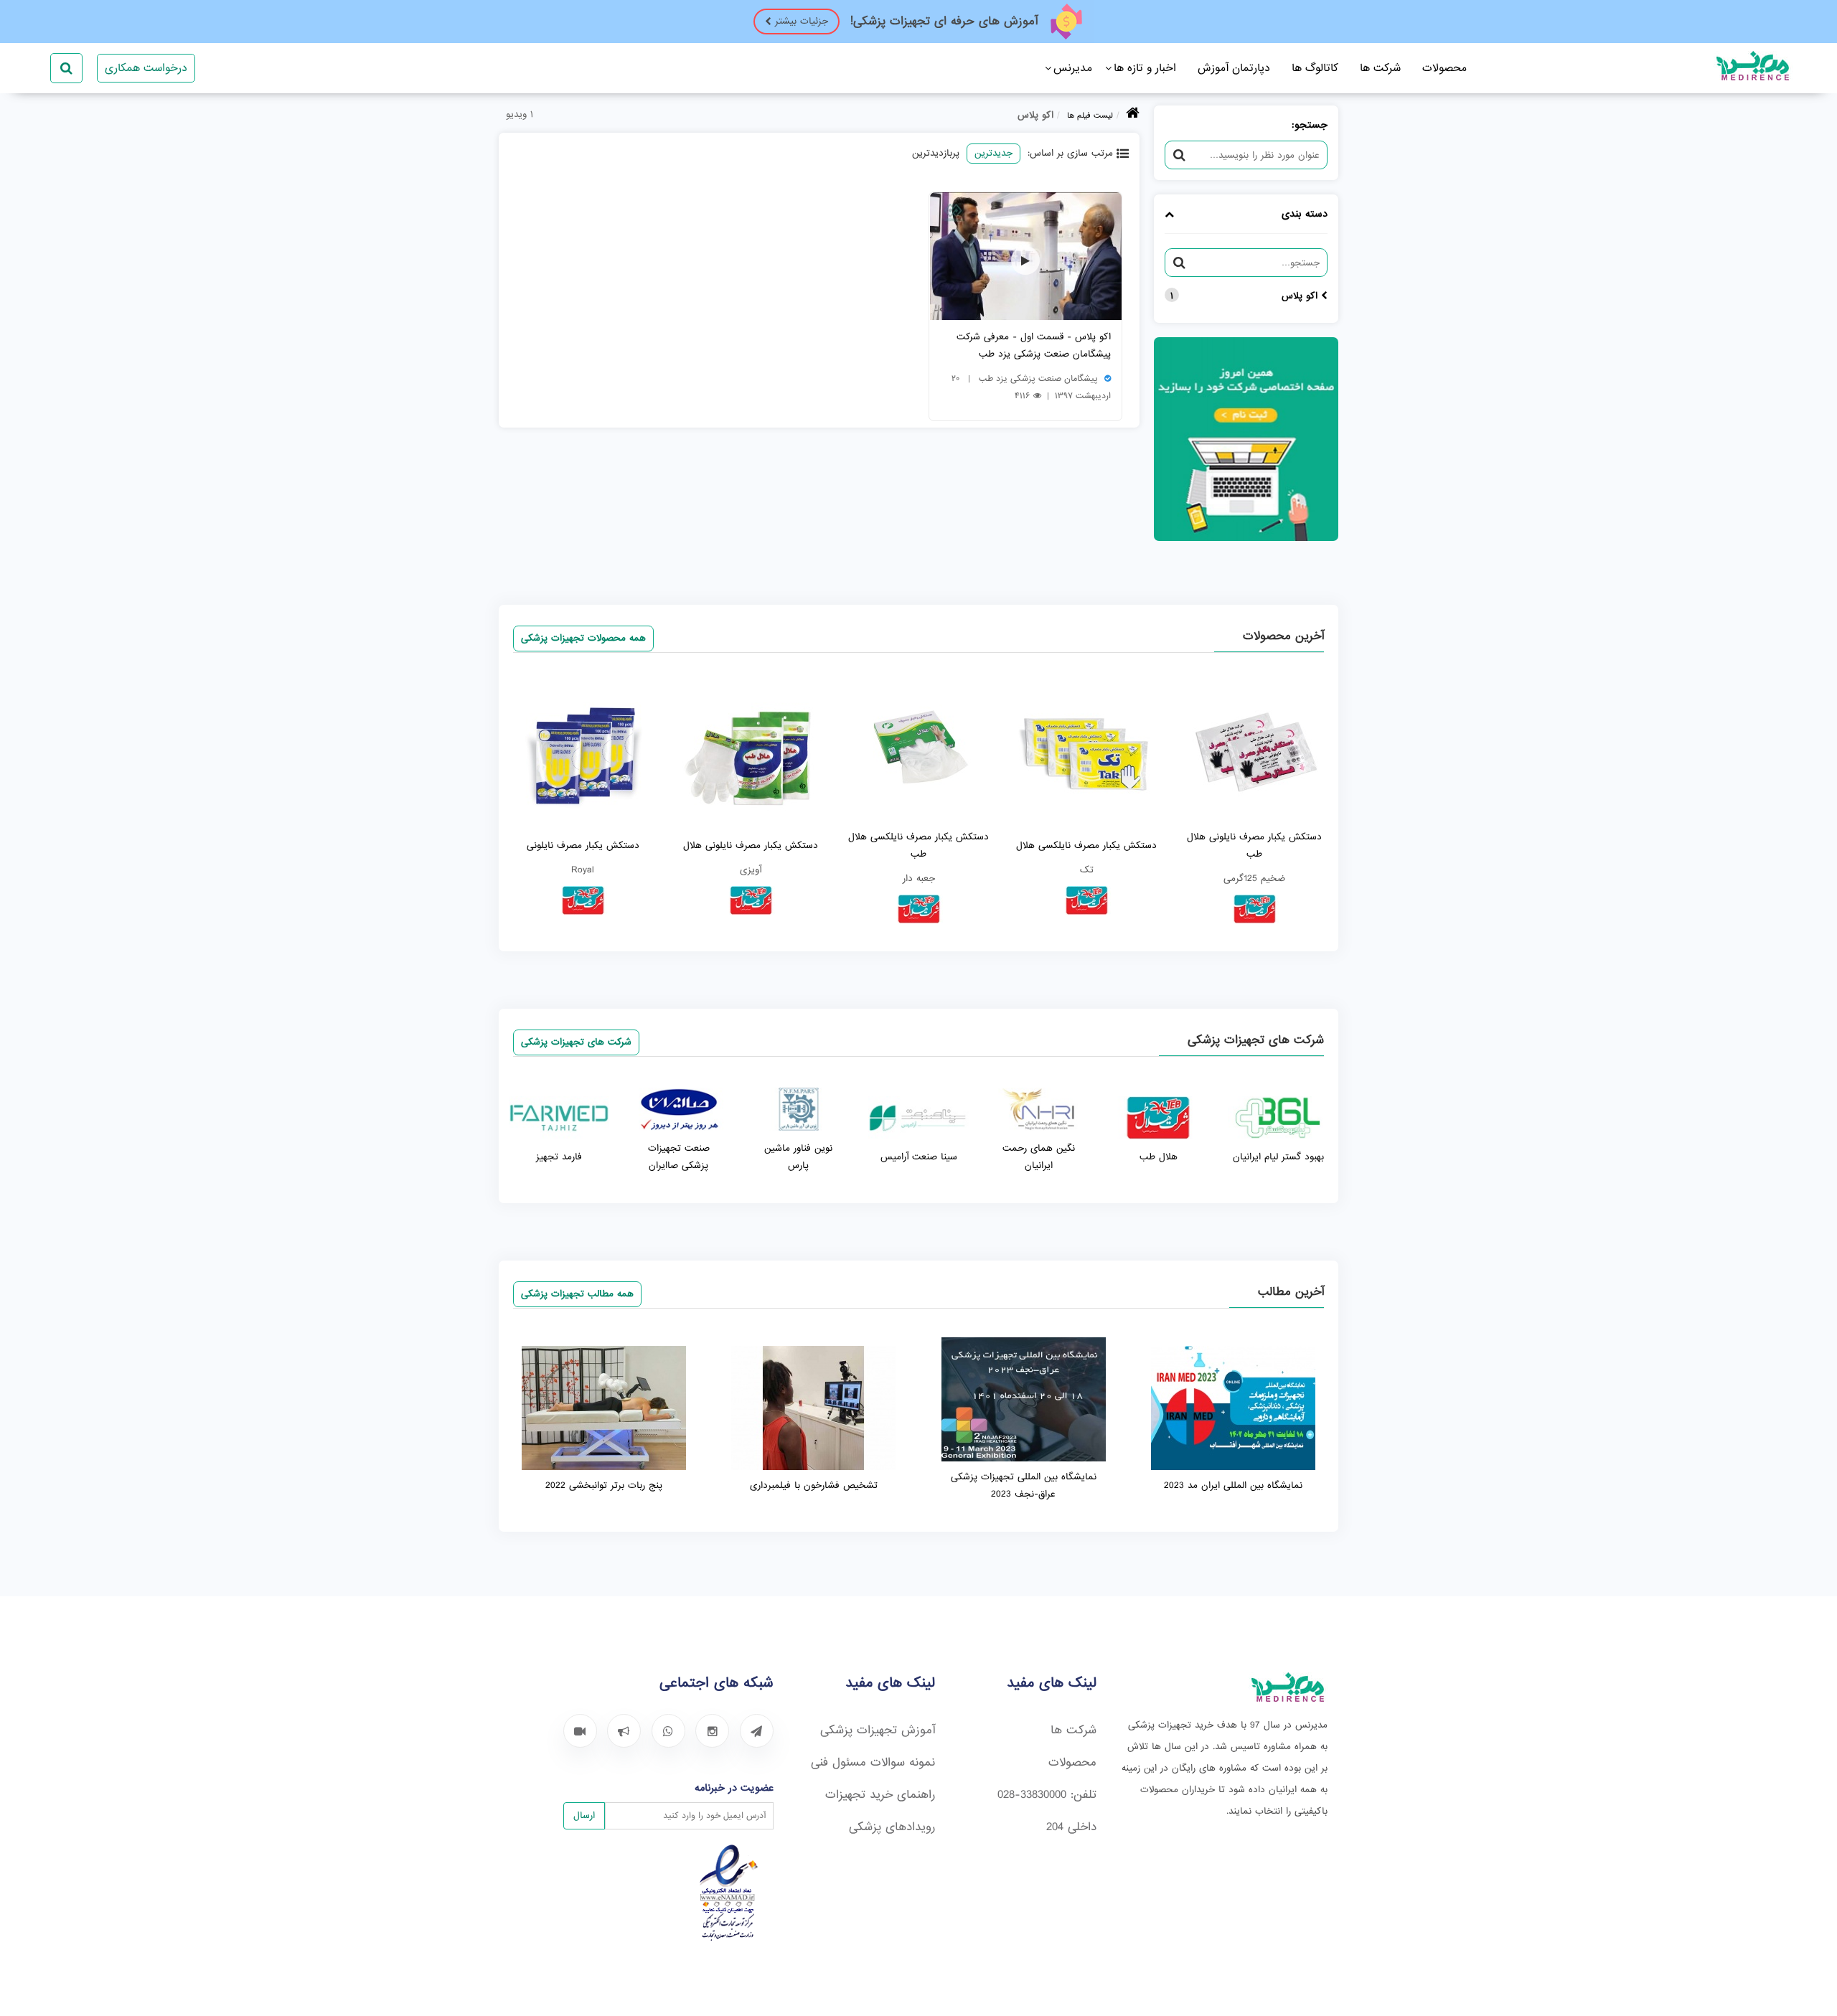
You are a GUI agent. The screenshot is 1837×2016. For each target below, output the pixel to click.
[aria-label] (757, 1731)
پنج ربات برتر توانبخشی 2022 (604, 1485)
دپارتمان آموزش (1234, 68)
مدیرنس (1073, 68)
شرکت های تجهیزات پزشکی (576, 1042)
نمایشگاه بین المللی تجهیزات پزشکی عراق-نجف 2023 (1024, 1485)
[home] (1133, 116)
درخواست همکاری (146, 68)
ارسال (584, 1815)
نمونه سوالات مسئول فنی (873, 1762)
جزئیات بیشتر (802, 21)
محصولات (1444, 68)
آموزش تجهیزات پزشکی (878, 1730)
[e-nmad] (729, 1938)
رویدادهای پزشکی (892, 1827)
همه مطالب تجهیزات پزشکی (577, 1294)
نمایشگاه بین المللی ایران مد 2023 (1233, 1485)
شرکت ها (1380, 68)
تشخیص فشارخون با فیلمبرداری (814, 1485)
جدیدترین (993, 153)
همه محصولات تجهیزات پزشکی (583, 638)
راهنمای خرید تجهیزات (880, 1795)
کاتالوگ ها (1315, 68)
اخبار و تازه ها (1145, 68)
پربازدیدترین (936, 153)
